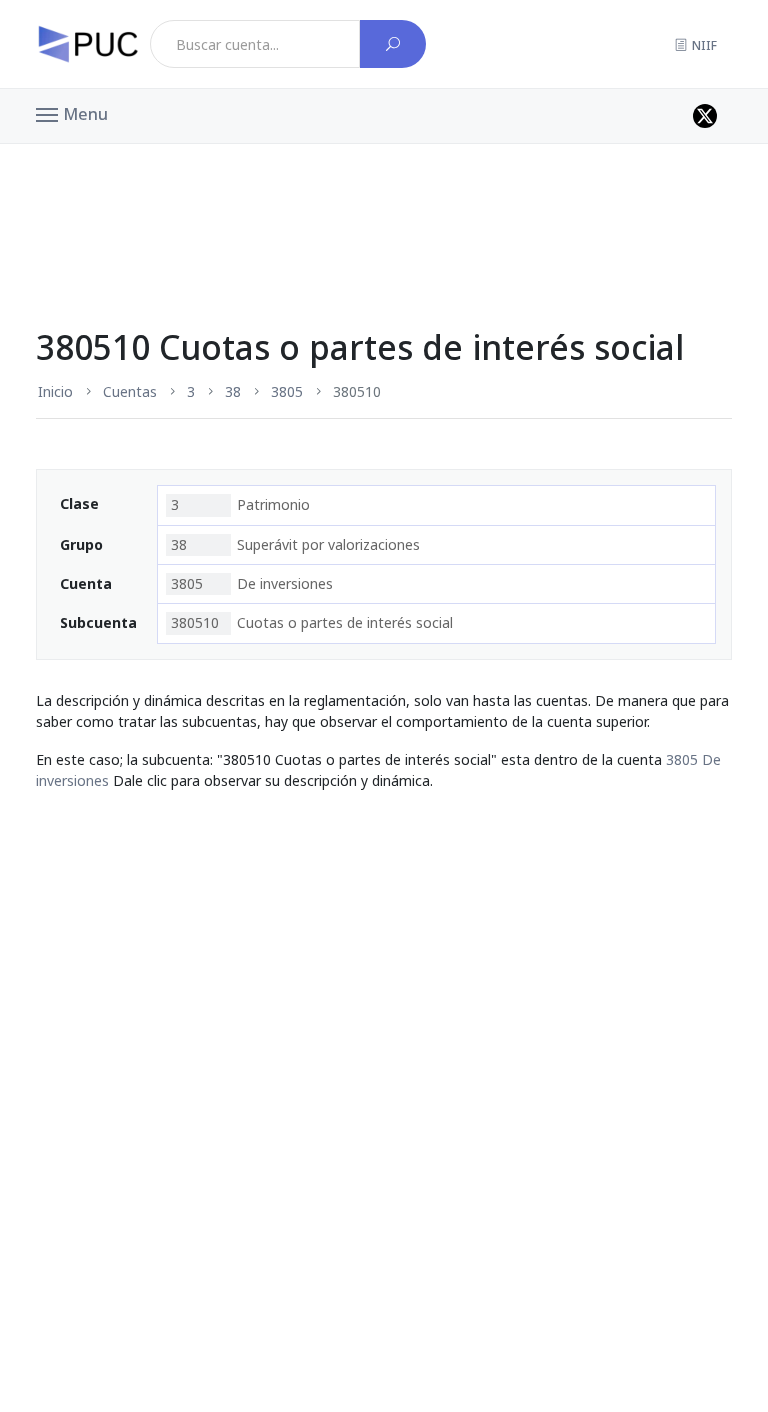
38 (233, 391)
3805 (287, 391)
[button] (72, 113)
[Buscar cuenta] (393, 44)
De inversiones (252, 583)
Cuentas (130, 391)
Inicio (55, 391)
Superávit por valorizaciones (295, 544)
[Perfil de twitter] (705, 116)
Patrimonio (240, 504)
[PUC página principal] (88, 44)
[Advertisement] (384, 194)
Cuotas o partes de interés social (312, 622)
